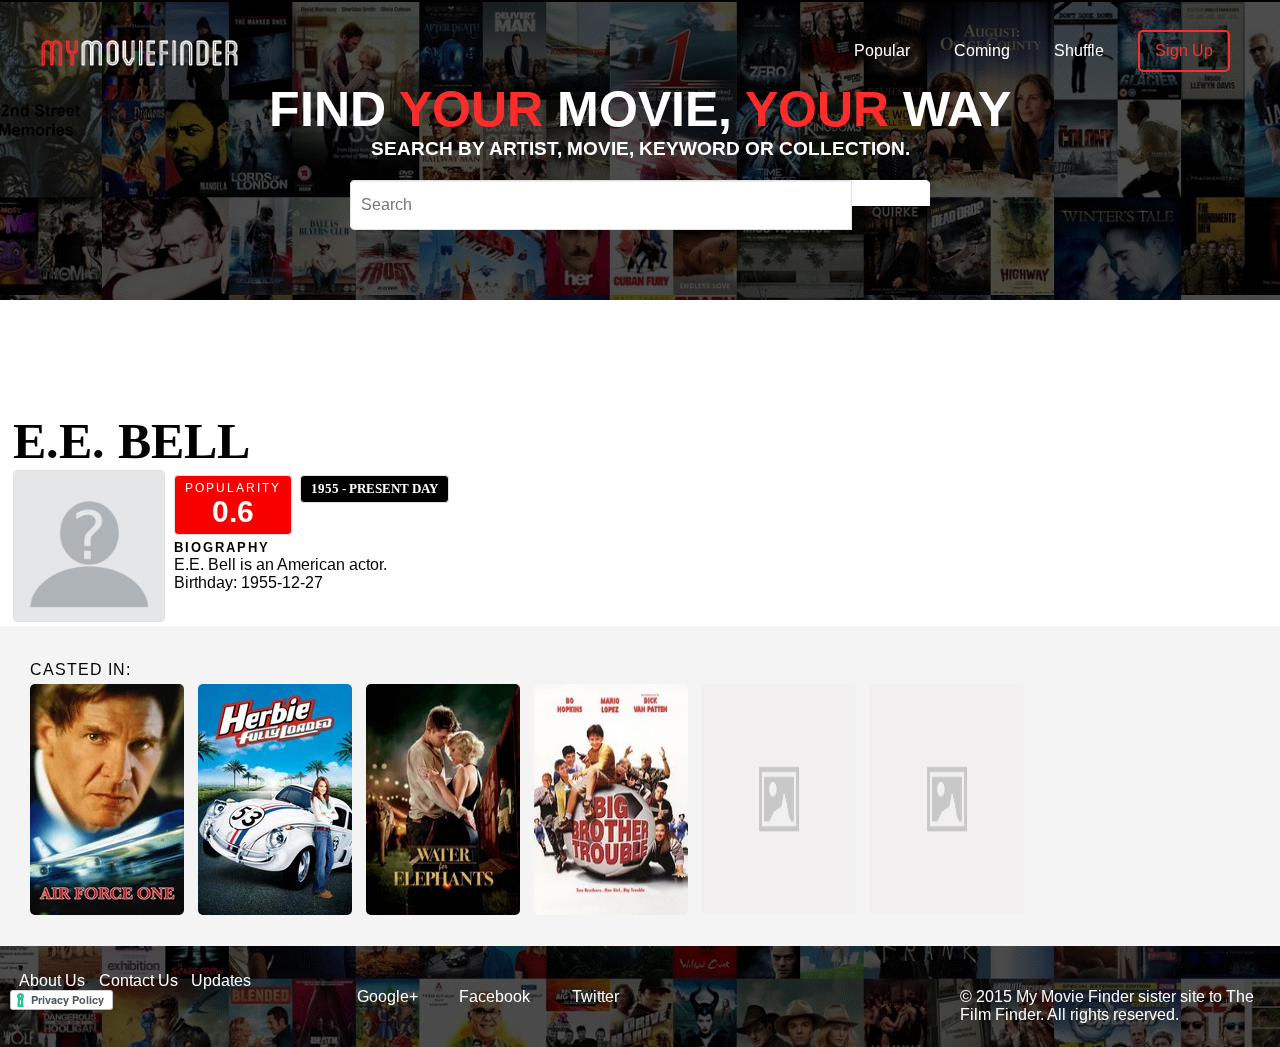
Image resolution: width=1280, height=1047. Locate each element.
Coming (982, 50)
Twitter (595, 996)
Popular (882, 50)
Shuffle (1079, 50)
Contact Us (138, 980)
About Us (52, 980)
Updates (221, 980)
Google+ (387, 996)
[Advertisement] (620, 345)
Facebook (494, 996)
